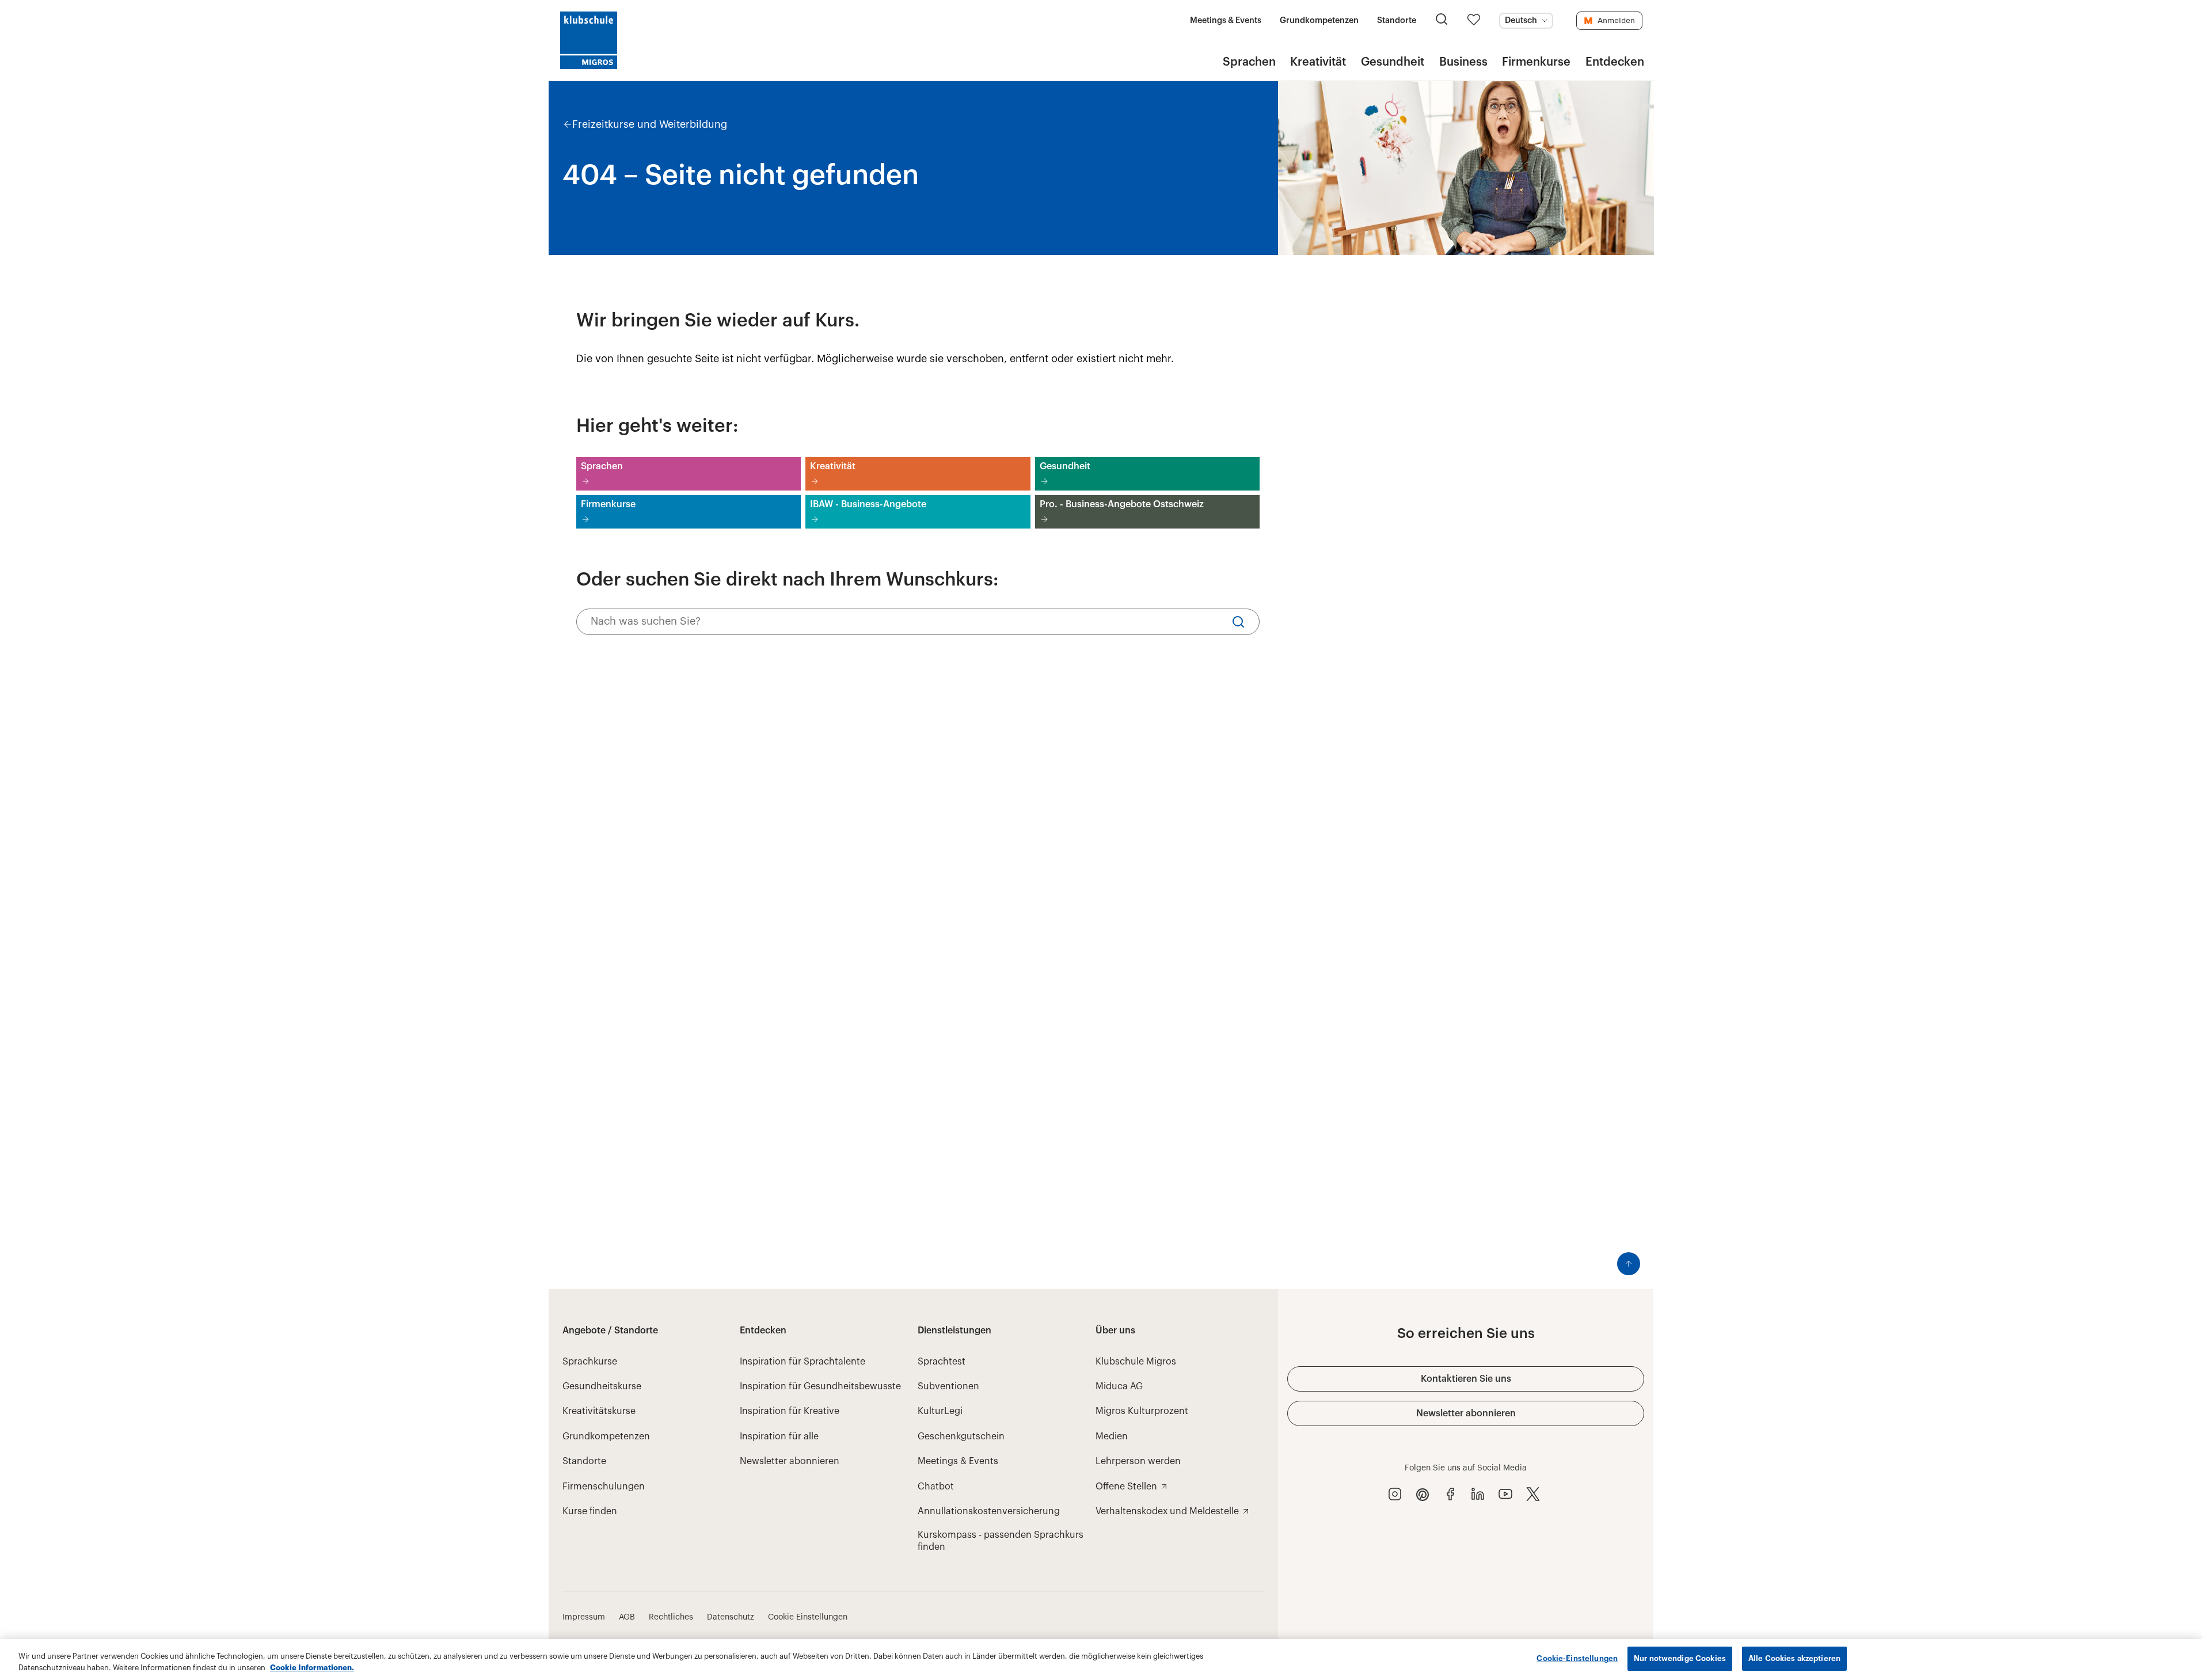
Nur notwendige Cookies (1680, 1658)
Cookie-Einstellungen (1577, 1658)
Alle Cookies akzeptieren (1794, 1658)
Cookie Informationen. (312, 1668)
